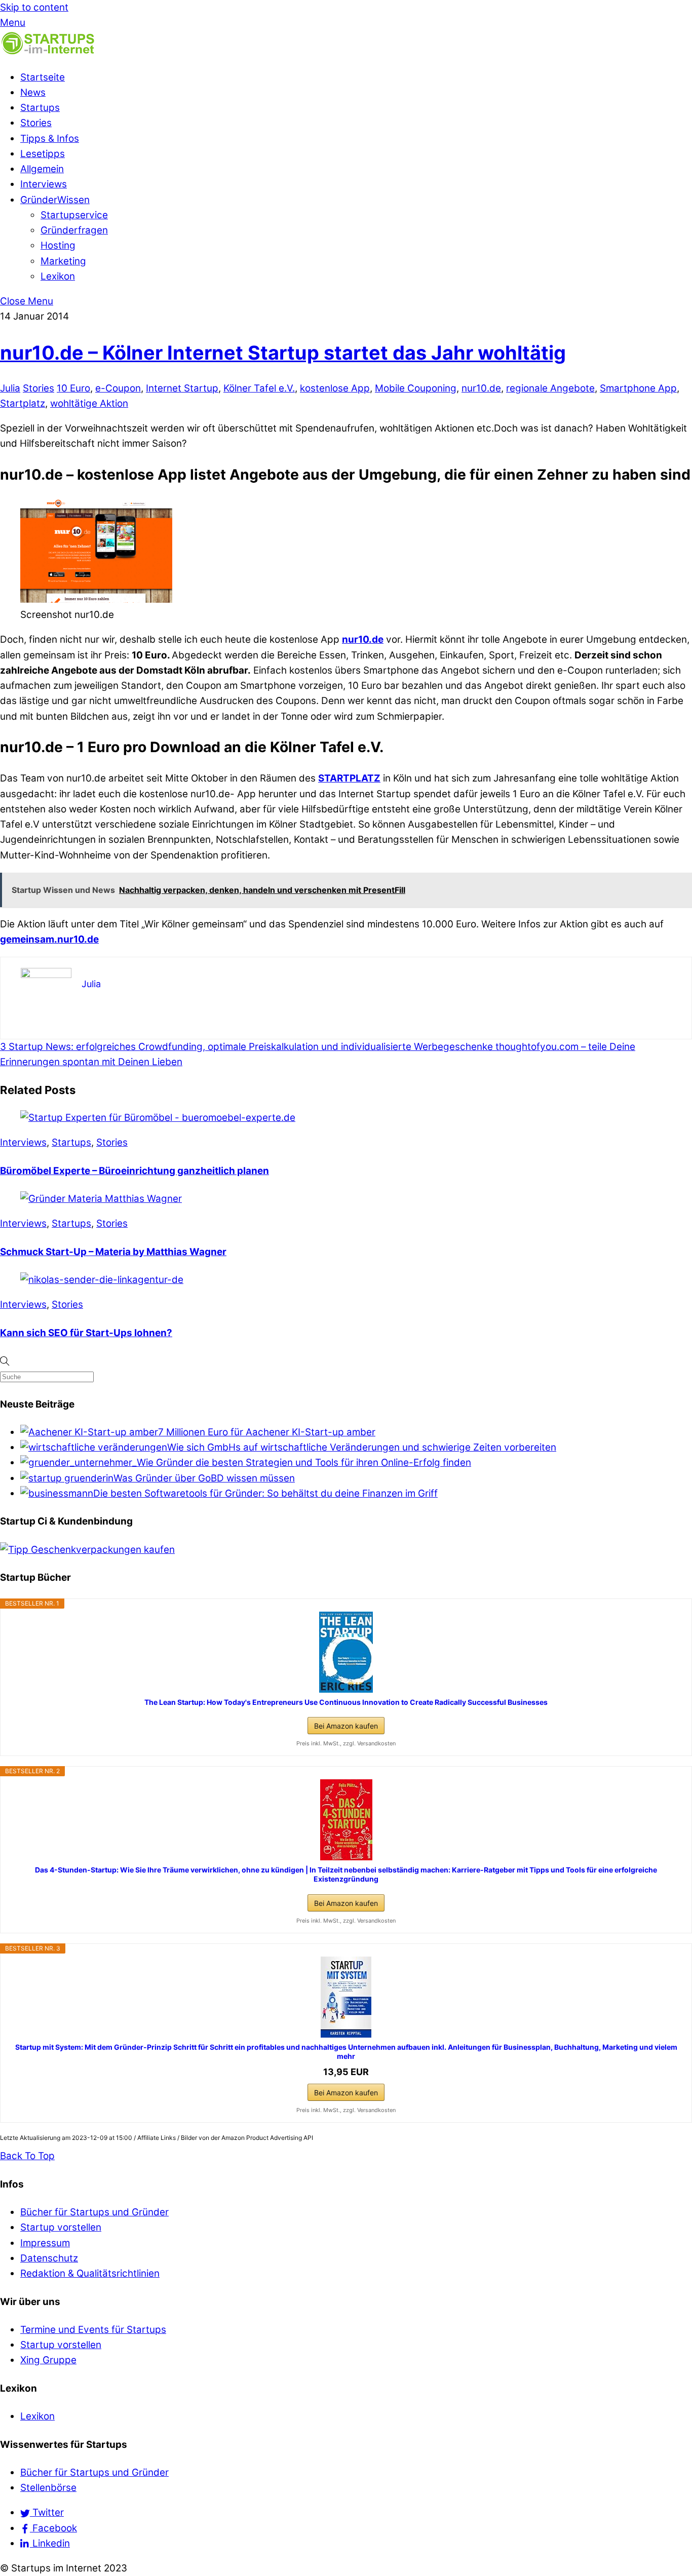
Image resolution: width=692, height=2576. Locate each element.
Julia (10, 388)
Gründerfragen (74, 230)
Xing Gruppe (48, 2360)
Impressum (45, 2243)
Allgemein (42, 169)
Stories (36, 123)
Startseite (43, 77)
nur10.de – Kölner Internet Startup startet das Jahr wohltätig (283, 353)
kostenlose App (335, 388)
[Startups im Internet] (48, 52)
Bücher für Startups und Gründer (94, 2212)
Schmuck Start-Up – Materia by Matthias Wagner (113, 1252)
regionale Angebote (550, 388)
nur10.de (481, 388)
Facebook (53, 2528)
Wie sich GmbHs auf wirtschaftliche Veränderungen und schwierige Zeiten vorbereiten (362, 1447)
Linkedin (50, 2543)
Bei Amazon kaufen (346, 1726)
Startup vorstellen (61, 2227)
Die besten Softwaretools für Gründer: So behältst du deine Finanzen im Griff (265, 1493)
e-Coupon (118, 388)
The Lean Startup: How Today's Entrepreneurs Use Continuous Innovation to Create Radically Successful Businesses (346, 1702)
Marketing (63, 261)
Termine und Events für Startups (93, 2330)
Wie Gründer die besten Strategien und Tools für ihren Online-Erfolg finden (304, 1462)
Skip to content (34, 7)
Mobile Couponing (416, 388)
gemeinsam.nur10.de (49, 939)
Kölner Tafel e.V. (259, 388)
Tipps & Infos (50, 139)
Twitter (47, 2512)
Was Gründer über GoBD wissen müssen (204, 1478)
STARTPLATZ (349, 778)
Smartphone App (638, 388)
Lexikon (58, 276)
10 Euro (73, 388)
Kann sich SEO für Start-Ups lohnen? (86, 1333)
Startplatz (23, 403)
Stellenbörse (48, 2488)
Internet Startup (182, 388)
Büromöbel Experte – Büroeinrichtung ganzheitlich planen (134, 1171)
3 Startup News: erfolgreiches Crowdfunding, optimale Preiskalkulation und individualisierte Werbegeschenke (246, 1047)
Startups (40, 108)
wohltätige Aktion (89, 403)
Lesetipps (43, 154)
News (33, 92)
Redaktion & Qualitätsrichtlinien (90, 2273)
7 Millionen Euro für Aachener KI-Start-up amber (267, 1432)
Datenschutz (49, 2258)
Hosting (58, 245)
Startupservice (74, 215)
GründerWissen (55, 200)
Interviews (44, 184)
